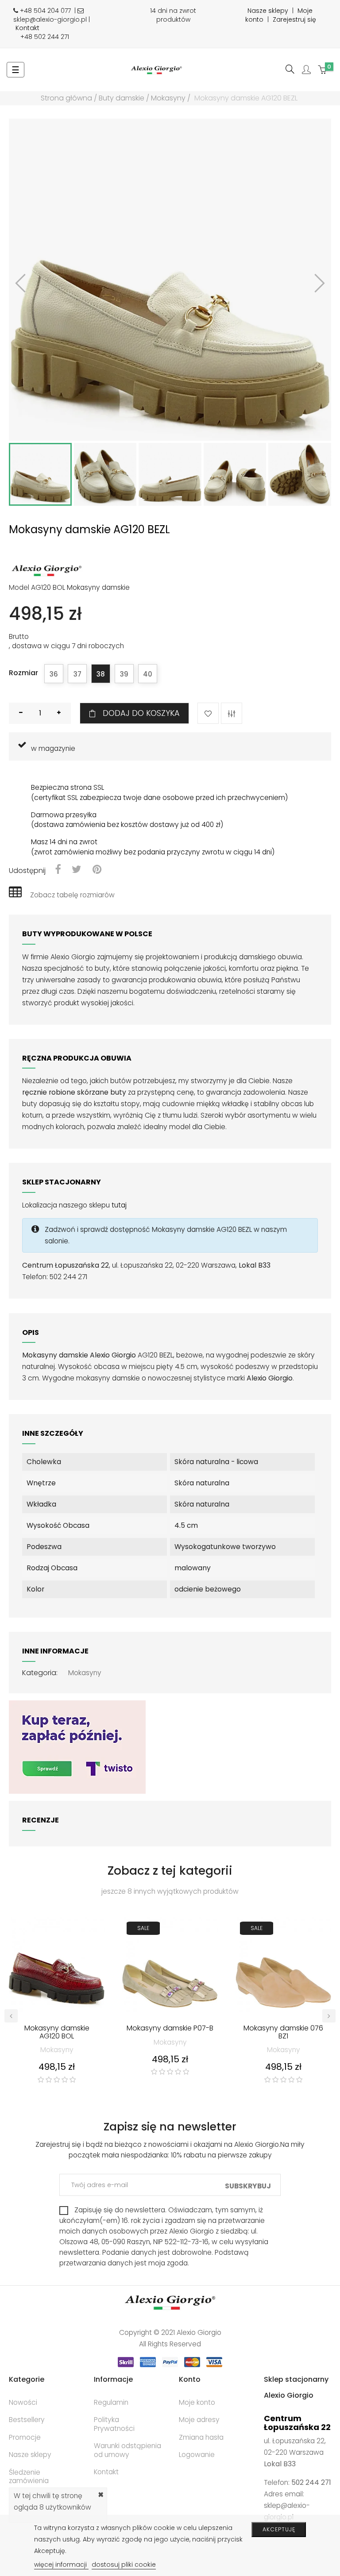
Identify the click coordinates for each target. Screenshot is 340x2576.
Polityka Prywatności (114, 2424)
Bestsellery (27, 2420)
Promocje (25, 2437)
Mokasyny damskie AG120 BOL (57, 2033)
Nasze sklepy (268, 11)
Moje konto (197, 2402)
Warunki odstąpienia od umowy (127, 2450)
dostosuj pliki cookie (124, 2564)
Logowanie (197, 2455)
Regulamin (111, 2402)
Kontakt (27, 28)
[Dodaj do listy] (208, 713)
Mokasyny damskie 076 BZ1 (283, 2033)
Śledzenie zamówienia (29, 2477)
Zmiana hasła (201, 2437)
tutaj (119, 1205)
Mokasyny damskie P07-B (170, 2029)
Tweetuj (77, 870)
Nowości (23, 2402)
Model (19, 588)
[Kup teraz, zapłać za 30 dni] (77, 1747)
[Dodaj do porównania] (232, 713)
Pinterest (97, 870)
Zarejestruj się (294, 19)
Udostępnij (58, 870)
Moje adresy (199, 2420)
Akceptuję (279, 2529)
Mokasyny (85, 1673)
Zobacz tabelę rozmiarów (72, 895)
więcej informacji (61, 2564)
